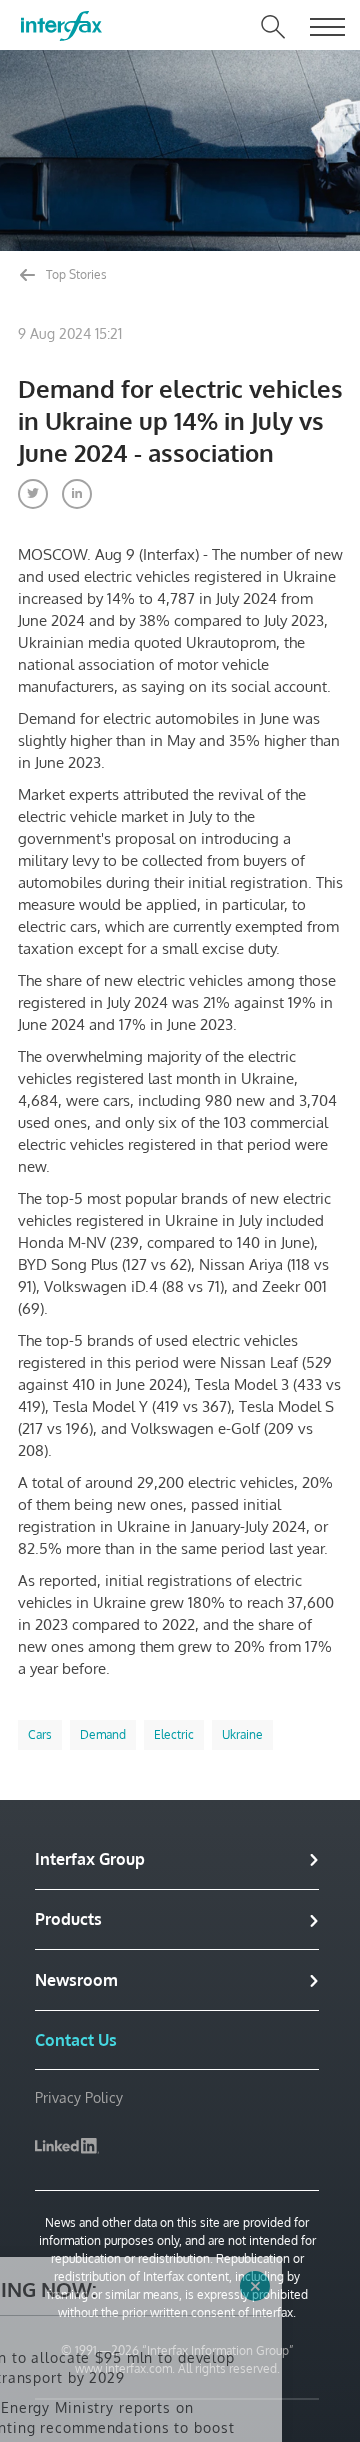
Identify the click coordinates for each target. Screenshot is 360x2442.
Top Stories (75, 274)
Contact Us (76, 2040)
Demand (103, 1734)
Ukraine (242, 1734)
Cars (40, 1734)
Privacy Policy (79, 2097)
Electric (174, 1734)
